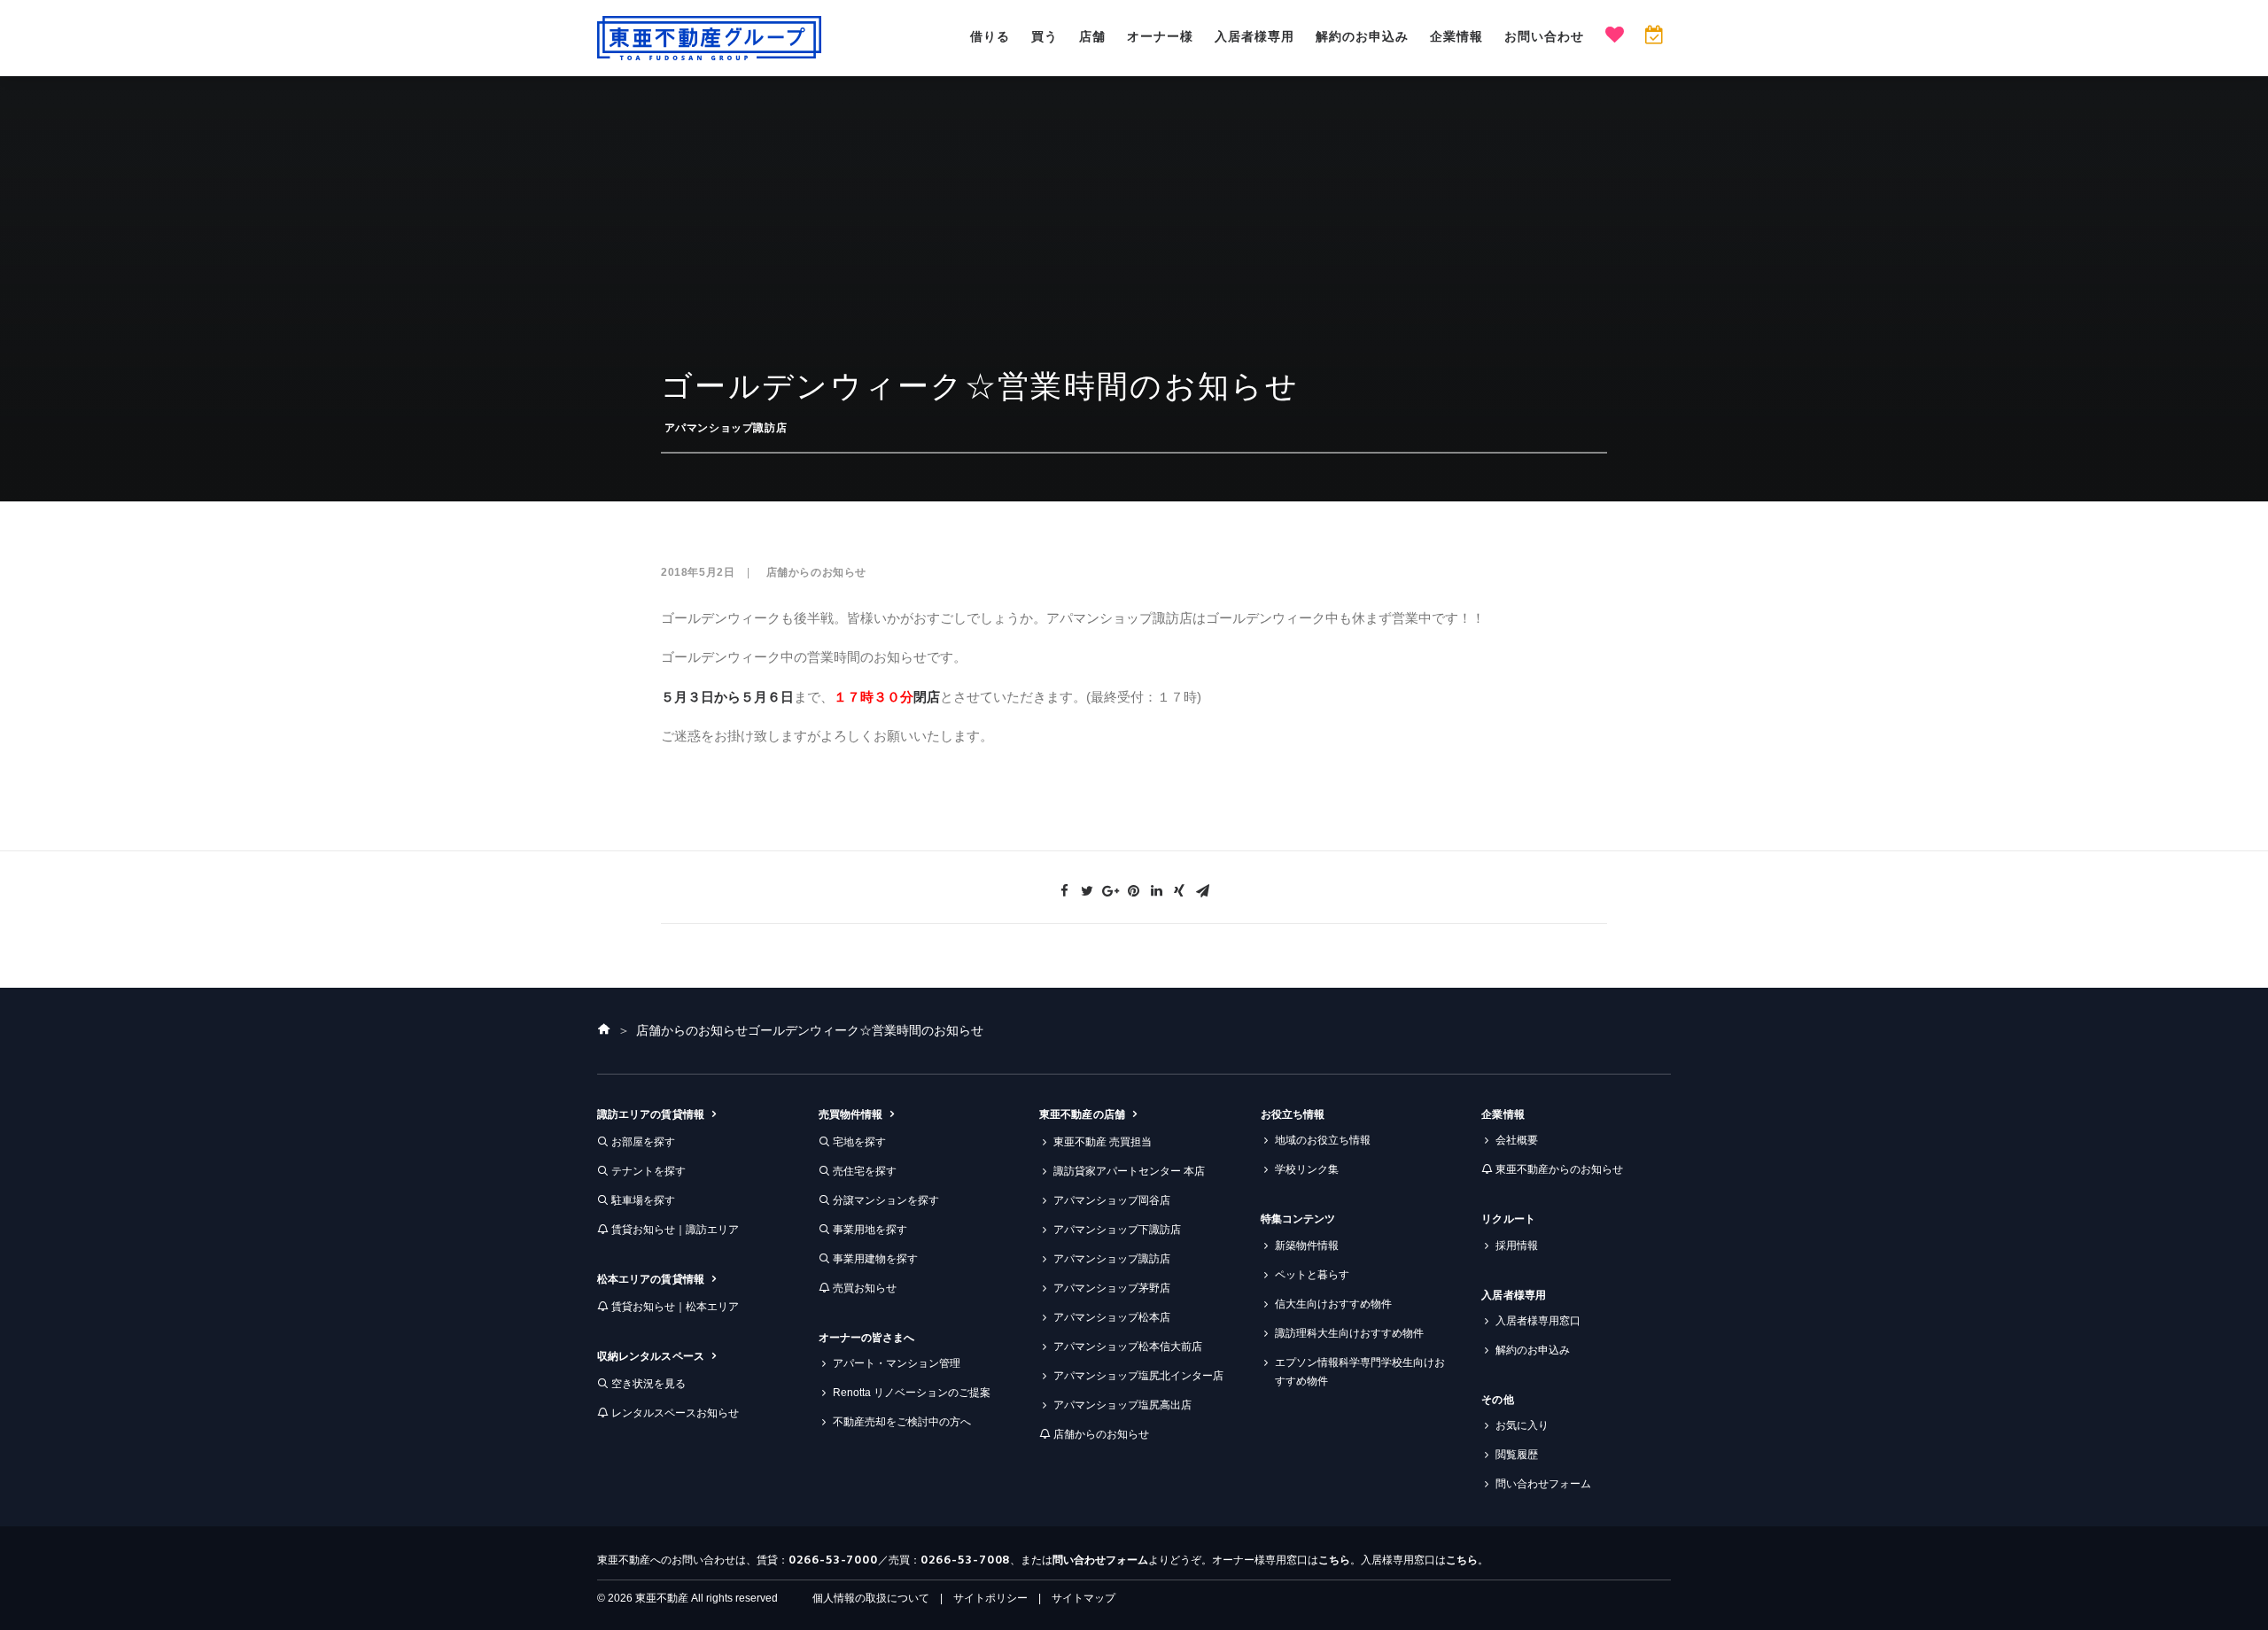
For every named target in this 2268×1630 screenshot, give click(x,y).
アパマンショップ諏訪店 (726, 428)
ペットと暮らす (1312, 1275)
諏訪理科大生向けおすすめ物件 (1349, 1333)
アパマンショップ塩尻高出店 (1122, 1405)
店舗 (1092, 36)
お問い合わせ (1544, 36)
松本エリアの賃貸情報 (651, 1279)
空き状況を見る (649, 1384)
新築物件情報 (1307, 1246)
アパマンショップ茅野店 (1112, 1288)
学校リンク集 (1307, 1169)
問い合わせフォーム (1543, 1484)
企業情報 (1456, 36)
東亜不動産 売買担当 (1103, 1142)
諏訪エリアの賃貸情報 (651, 1114)
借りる (990, 36)
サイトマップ (1084, 1598)
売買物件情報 (850, 1114)
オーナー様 (1160, 36)
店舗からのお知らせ (816, 572)
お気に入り (1522, 1425)
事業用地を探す (870, 1230)
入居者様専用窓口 (1538, 1321)
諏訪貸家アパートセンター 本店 (1129, 1171)
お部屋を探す (643, 1142)
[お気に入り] (1615, 37)
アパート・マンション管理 (897, 1363)
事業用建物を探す (875, 1259)
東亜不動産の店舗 (1082, 1114)
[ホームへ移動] (604, 1030)
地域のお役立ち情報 (1323, 1140)
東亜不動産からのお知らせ (1559, 1169)
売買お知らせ (865, 1288)
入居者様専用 (1254, 36)
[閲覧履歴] (1654, 37)
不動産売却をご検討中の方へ (902, 1422)
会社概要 (1517, 1140)
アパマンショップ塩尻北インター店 (1138, 1376)
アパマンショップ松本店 (1112, 1317)
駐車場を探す (643, 1200)
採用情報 (1517, 1246)
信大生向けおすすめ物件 (1333, 1304)
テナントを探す (649, 1171)
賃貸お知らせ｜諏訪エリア (675, 1230)
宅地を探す (859, 1142)
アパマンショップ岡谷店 (1112, 1200)
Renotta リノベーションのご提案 (912, 1393)
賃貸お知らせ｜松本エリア (675, 1307)
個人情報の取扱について (871, 1598)
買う (1045, 36)
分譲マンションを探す (886, 1200)
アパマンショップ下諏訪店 (1117, 1230)
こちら (1334, 1560)
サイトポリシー (990, 1598)
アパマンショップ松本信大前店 (1128, 1347)
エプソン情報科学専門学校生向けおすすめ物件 (1360, 1372)
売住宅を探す (865, 1171)
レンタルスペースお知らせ (675, 1413)
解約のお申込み (1362, 36)
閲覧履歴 (1517, 1455)
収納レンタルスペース (651, 1356)
